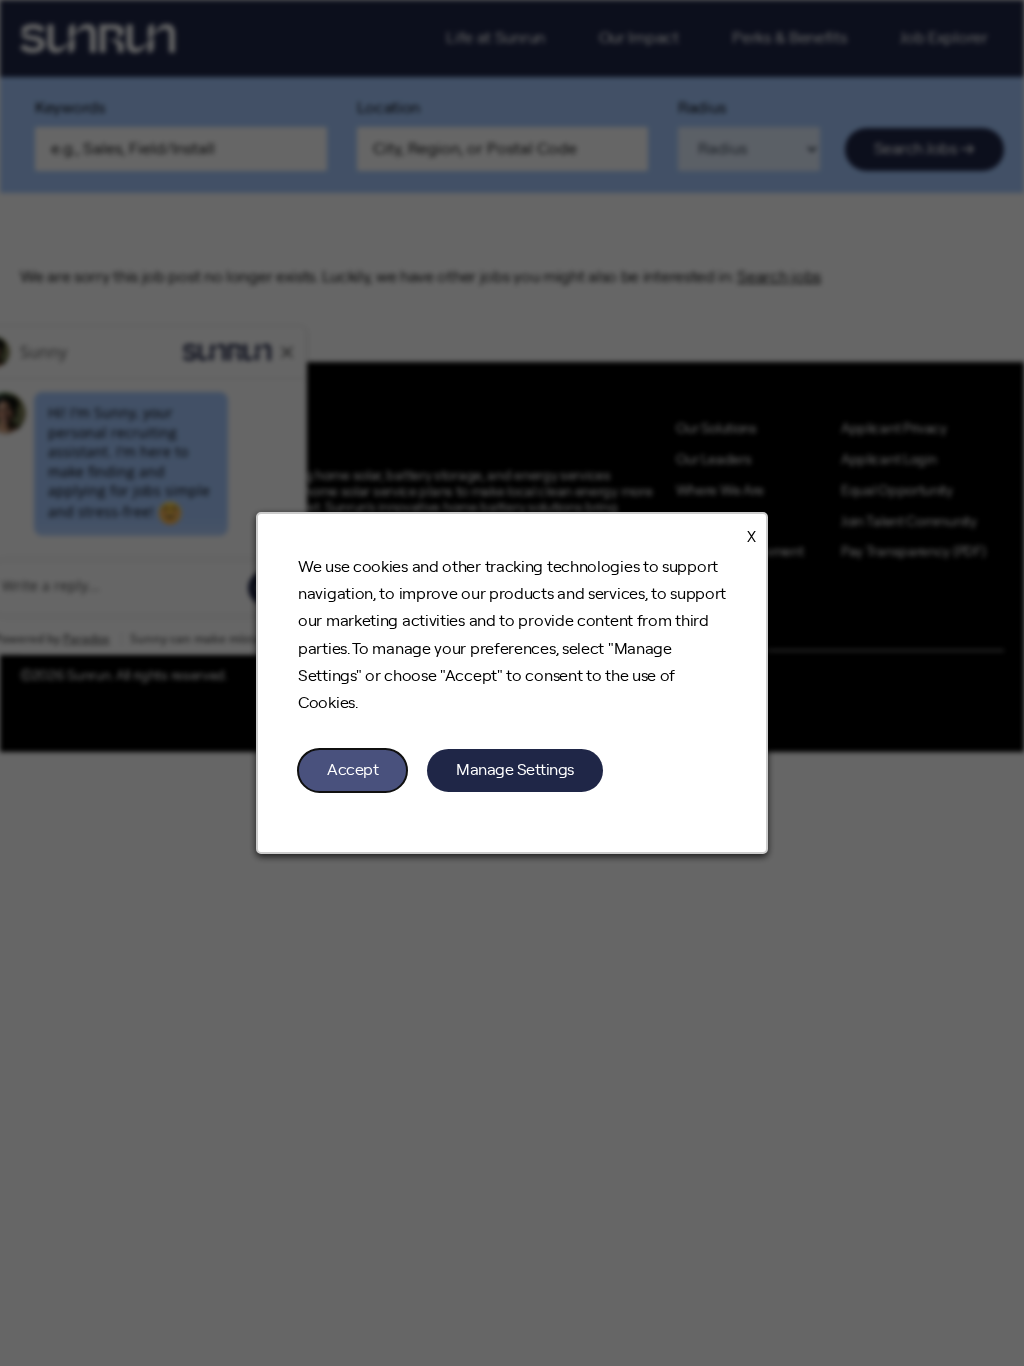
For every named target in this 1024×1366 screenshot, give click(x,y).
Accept (352, 770)
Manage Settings (515, 770)
